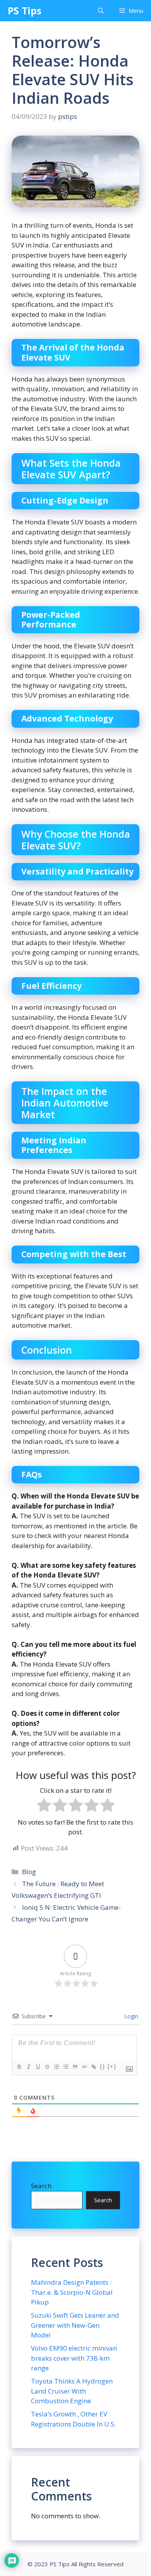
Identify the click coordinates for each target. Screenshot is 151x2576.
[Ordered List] (56, 2067)
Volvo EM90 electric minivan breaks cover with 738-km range (74, 2358)
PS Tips (25, 10)
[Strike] (47, 2067)
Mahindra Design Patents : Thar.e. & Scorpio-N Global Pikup (72, 2292)
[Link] (93, 2067)
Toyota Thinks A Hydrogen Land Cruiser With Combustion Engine (72, 2391)
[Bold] (19, 2067)
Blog (29, 1872)
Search (41, 2186)
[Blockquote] (75, 2067)
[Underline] (38, 2067)
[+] (112, 2066)
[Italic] (28, 2067)
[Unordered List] (65, 2067)
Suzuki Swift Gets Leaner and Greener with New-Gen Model (75, 2325)
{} (103, 2066)
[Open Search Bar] (101, 11)
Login (130, 2016)
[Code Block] (84, 2067)
